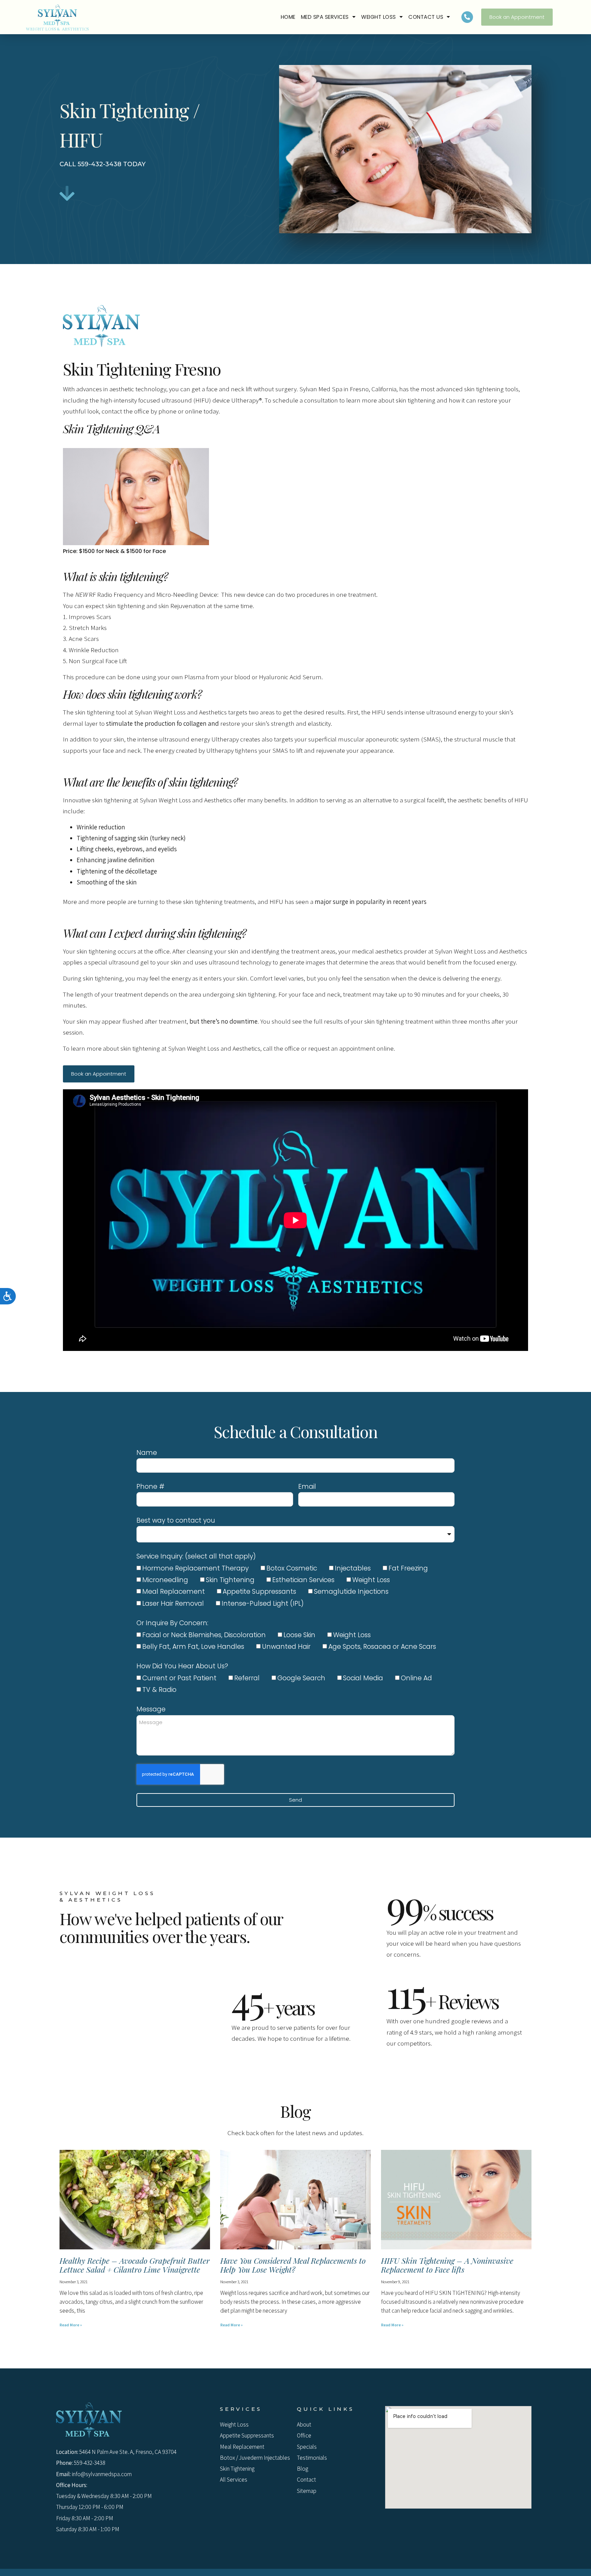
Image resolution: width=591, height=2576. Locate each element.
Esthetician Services (303, 1580)
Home (288, 17)
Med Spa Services (325, 17)
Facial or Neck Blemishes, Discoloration (204, 1635)
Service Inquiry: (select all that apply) (196, 1556)
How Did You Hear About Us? (182, 1666)
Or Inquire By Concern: (172, 1623)
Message (151, 1709)
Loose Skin (299, 1635)
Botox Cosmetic (292, 1568)
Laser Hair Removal (173, 1604)
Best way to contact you (176, 1520)
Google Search (301, 1678)
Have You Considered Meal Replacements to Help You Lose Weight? (293, 2265)
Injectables (353, 1568)
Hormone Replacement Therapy (195, 1568)
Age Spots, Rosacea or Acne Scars (382, 1647)
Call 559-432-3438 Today (103, 164)
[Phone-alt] (467, 17)
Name (147, 1453)
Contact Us (426, 17)
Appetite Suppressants (259, 1592)
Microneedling (165, 1580)
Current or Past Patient (179, 1678)
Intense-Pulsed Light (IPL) (263, 1604)
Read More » (71, 2325)
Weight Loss (379, 17)
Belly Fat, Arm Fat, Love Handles (193, 1647)
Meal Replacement (174, 1592)
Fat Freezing (408, 1568)
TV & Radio (159, 1690)
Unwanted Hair (286, 1647)
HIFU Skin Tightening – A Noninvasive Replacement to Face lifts (447, 2265)
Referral (247, 1678)
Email (307, 1487)
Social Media (363, 1678)
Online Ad (416, 1678)
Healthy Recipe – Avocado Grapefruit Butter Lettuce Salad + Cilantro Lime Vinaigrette (135, 2265)
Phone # (150, 1487)
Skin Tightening (230, 1580)
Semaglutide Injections (351, 1592)
